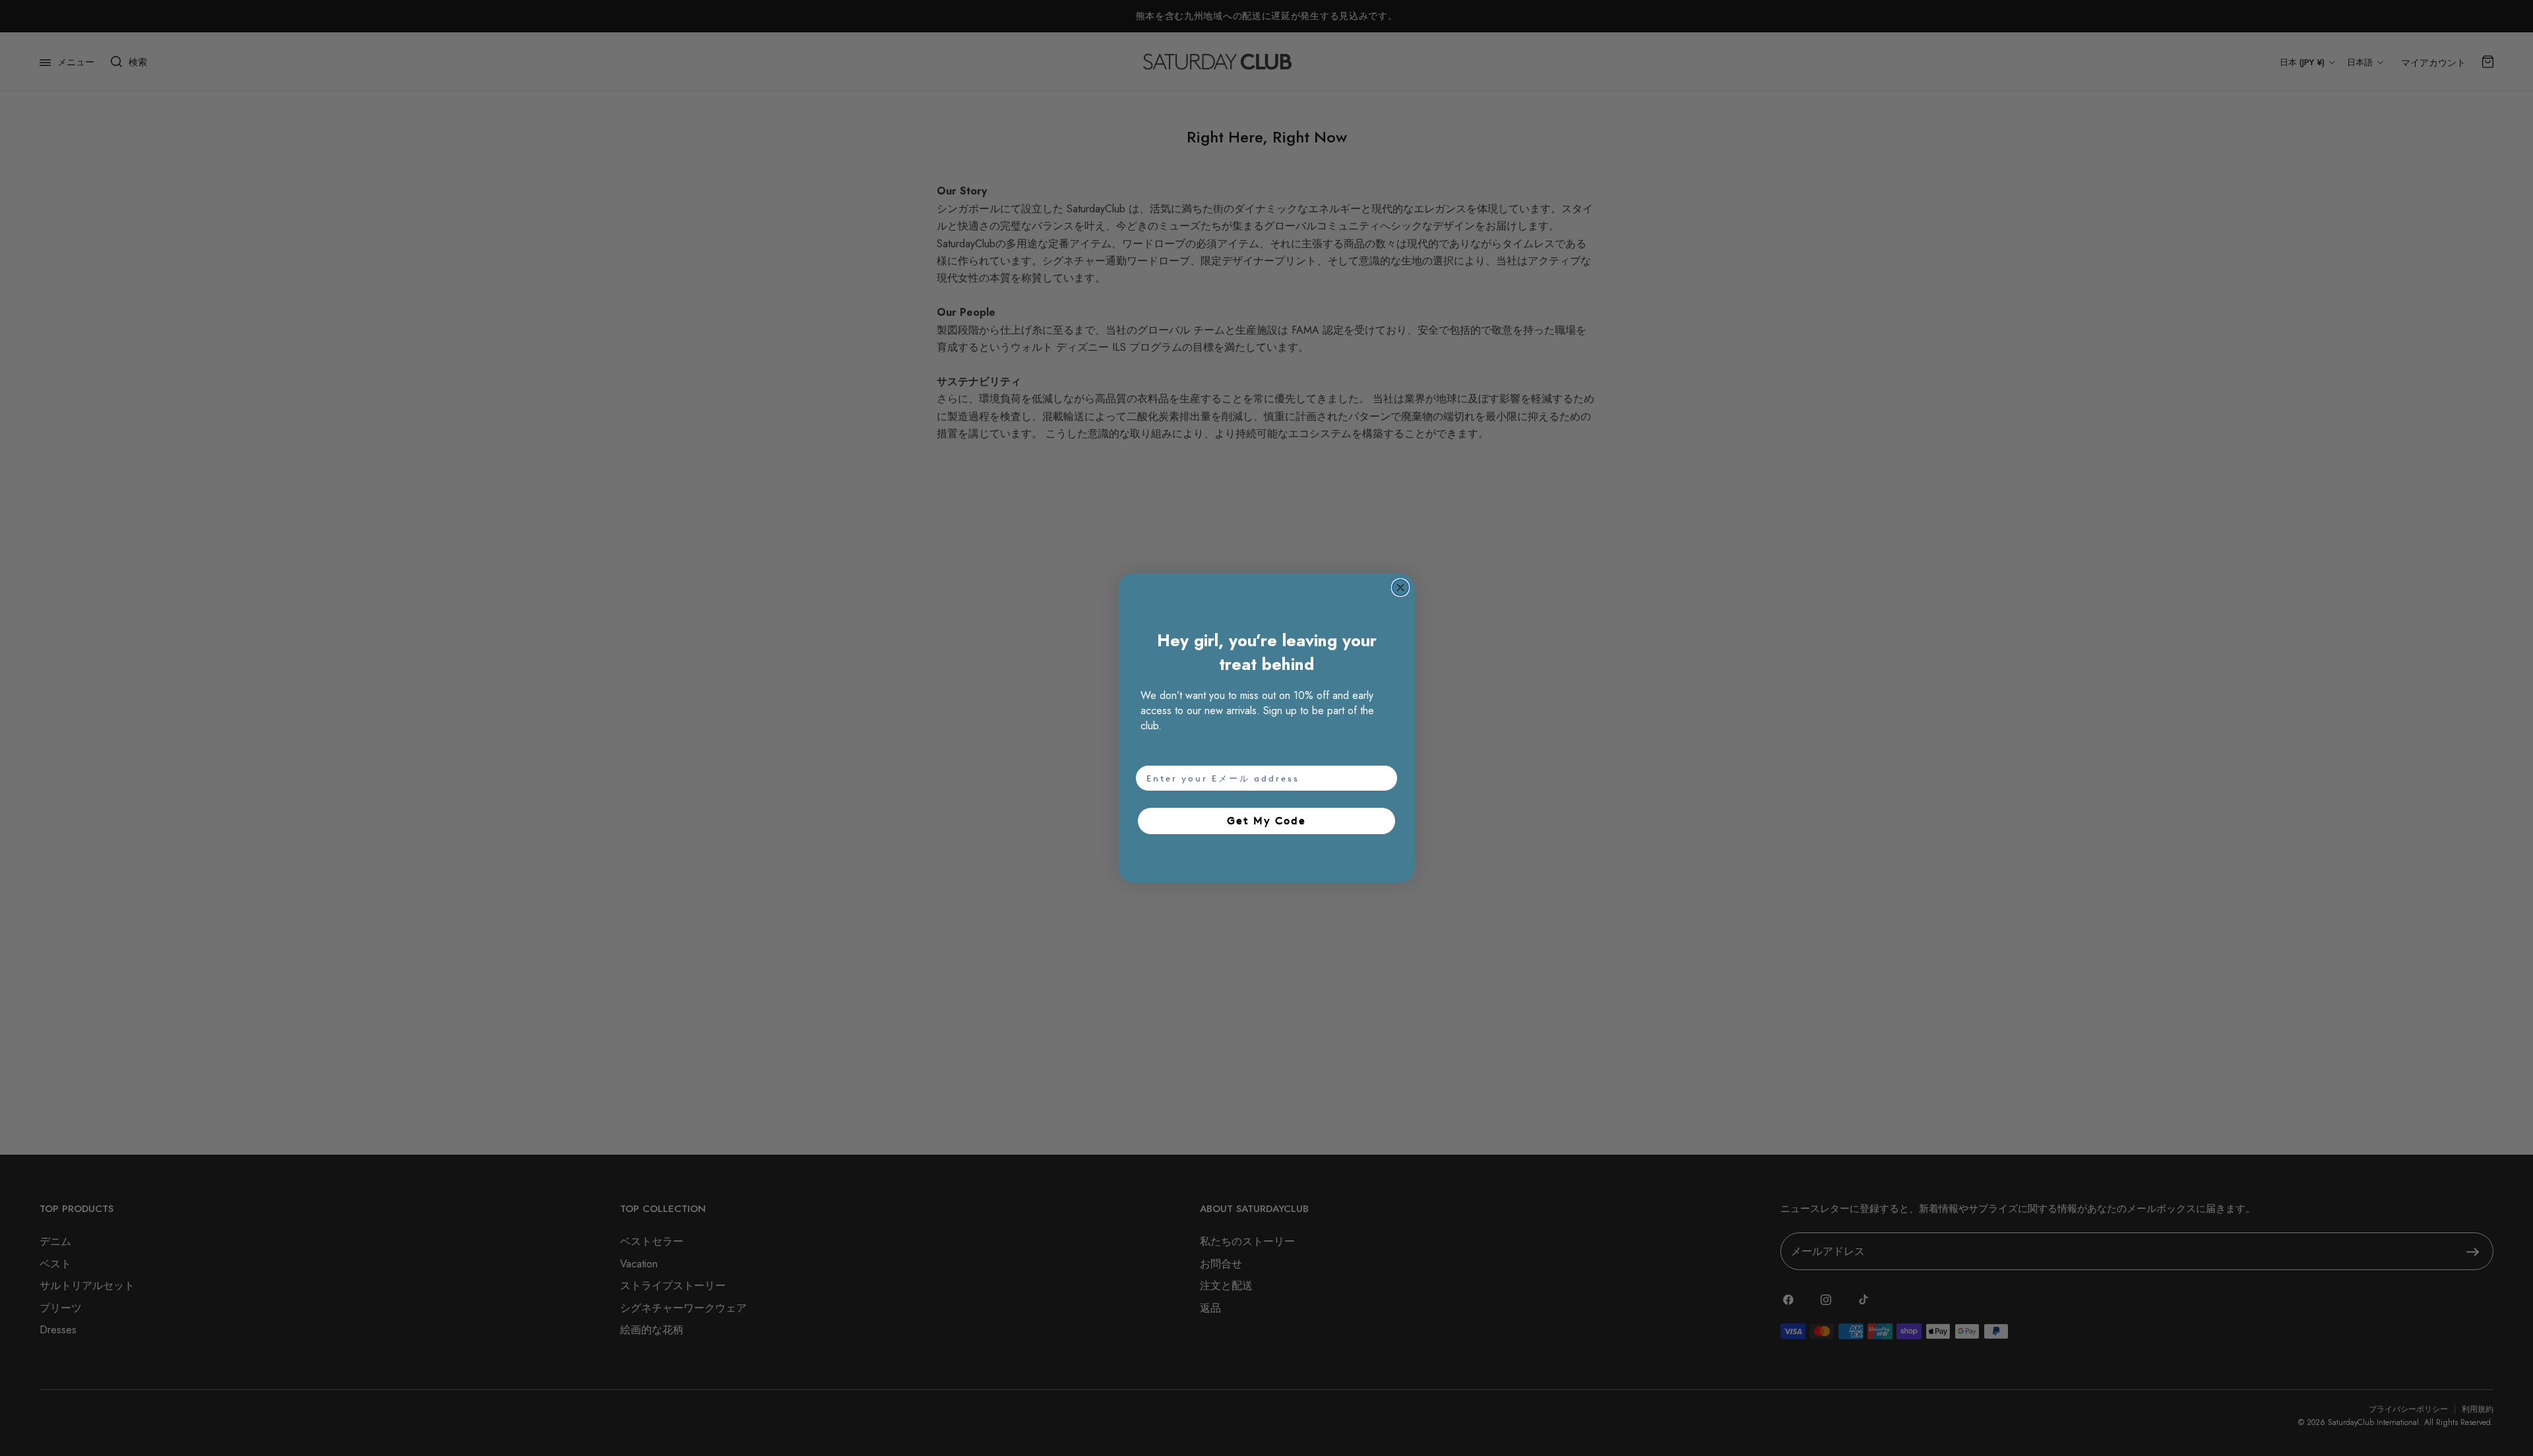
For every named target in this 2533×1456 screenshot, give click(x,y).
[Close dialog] (1400, 588)
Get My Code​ (1266, 821)
